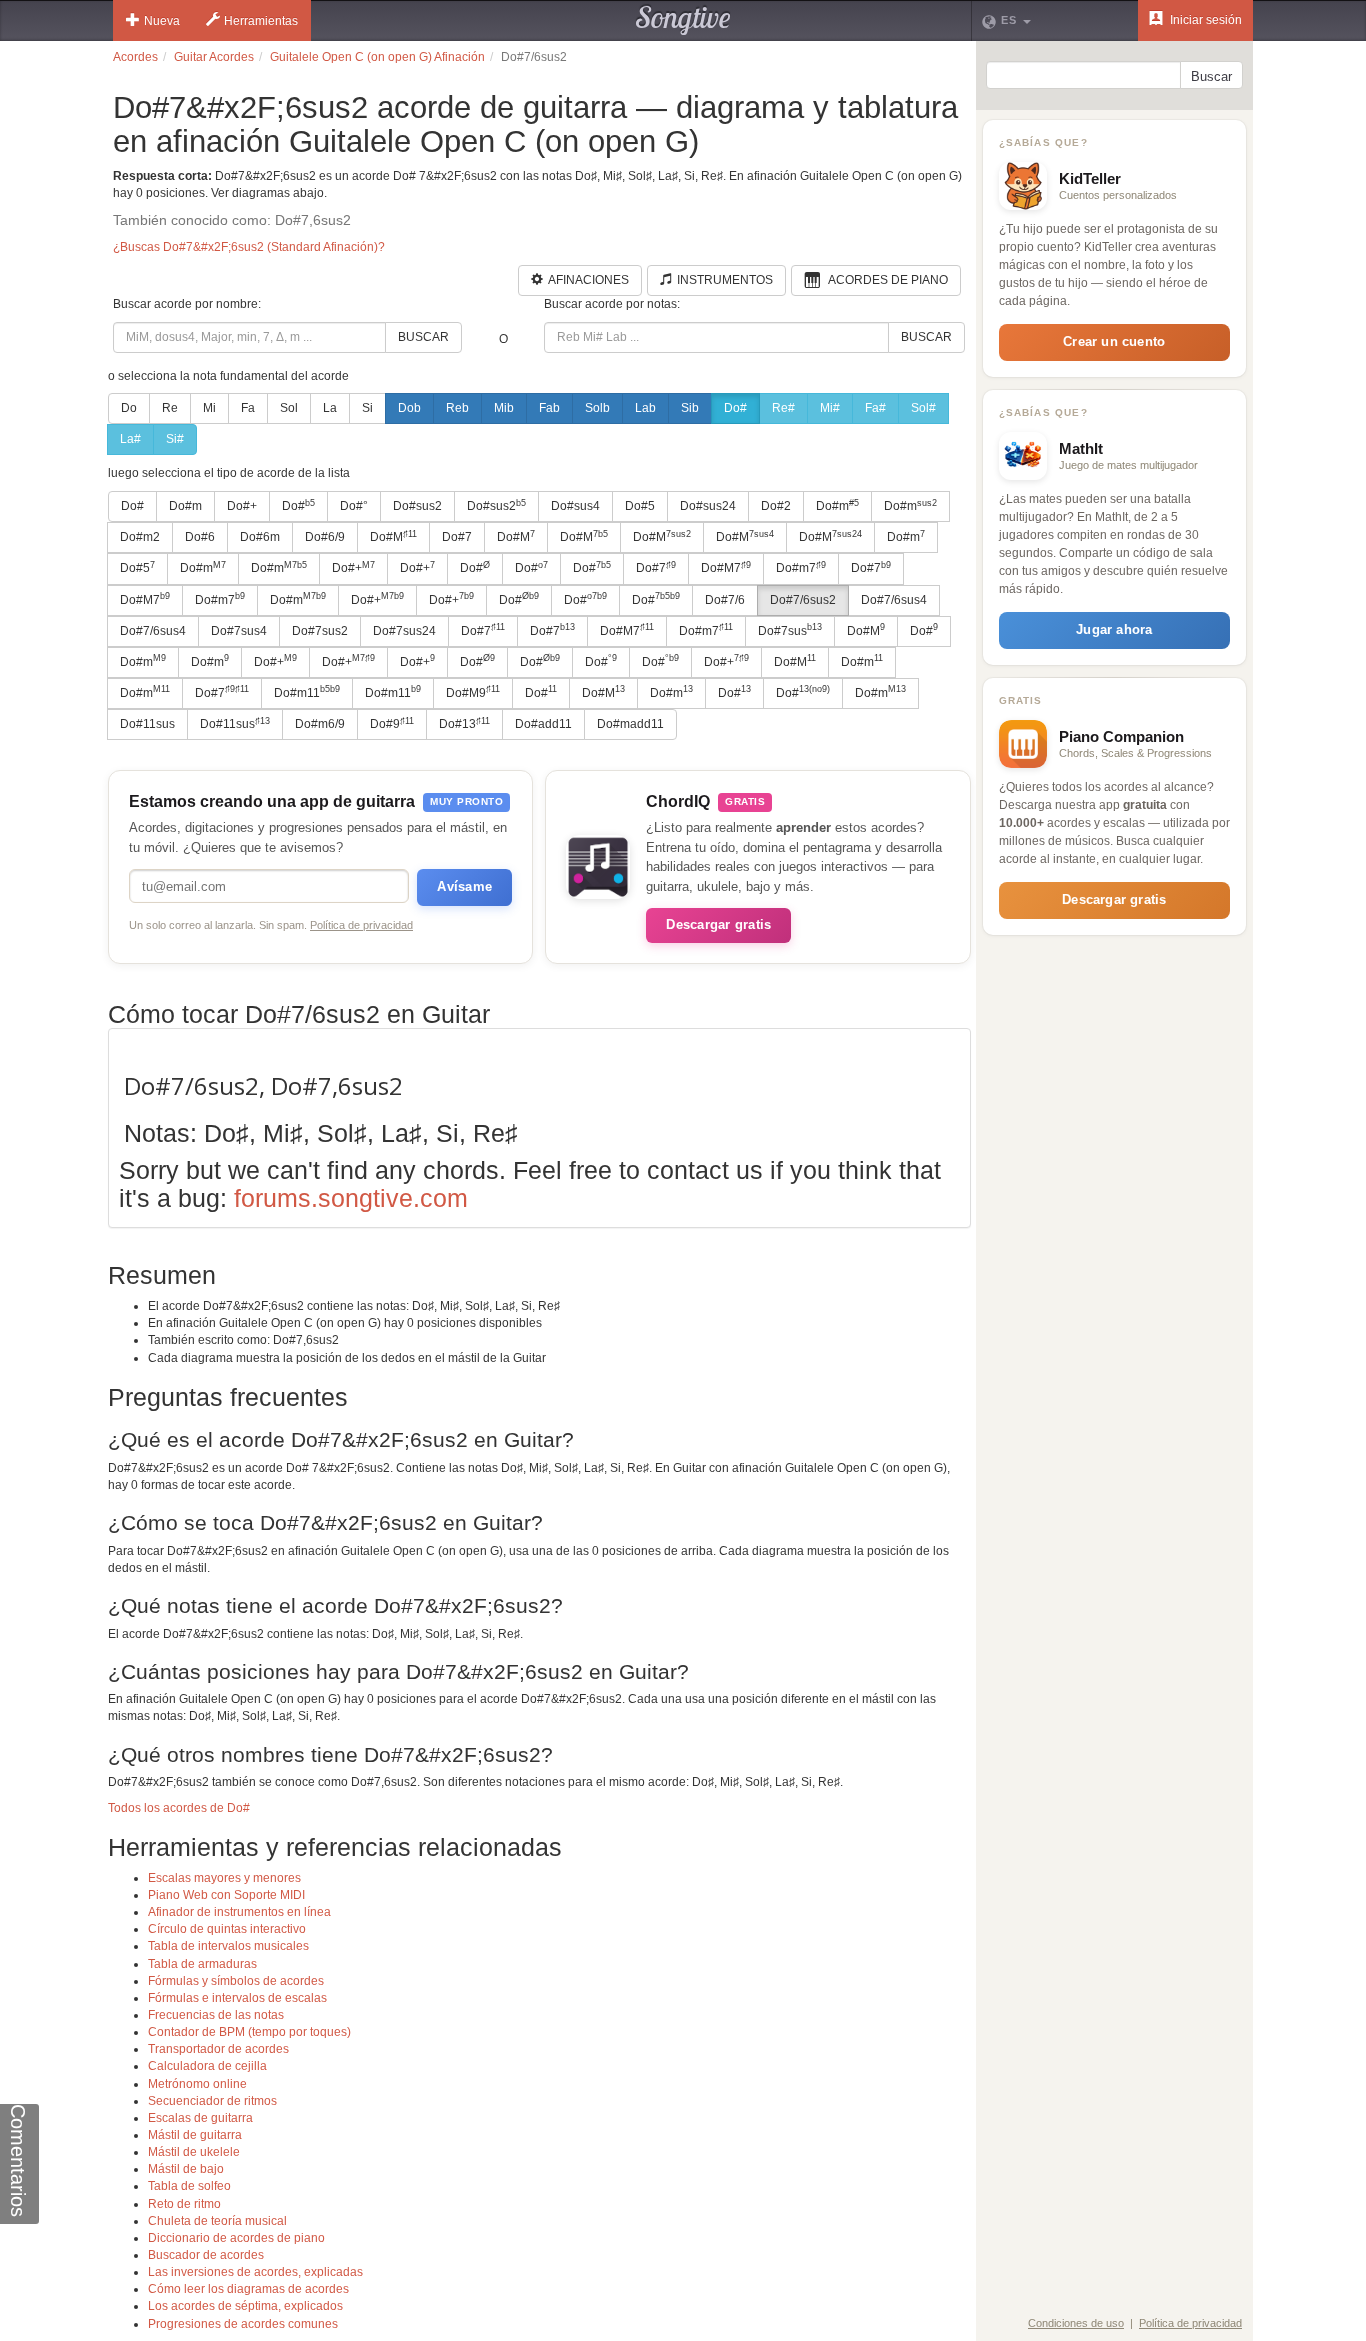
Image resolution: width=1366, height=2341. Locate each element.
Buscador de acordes (206, 2255)
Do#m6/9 (320, 724)
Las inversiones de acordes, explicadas (255, 2272)
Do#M (393, 537)
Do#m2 (140, 537)
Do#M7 (726, 568)
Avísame (464, 886)
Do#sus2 (417, 506)
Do (129, 408)
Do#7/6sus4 (894, 600)
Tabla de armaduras (202, 1964)
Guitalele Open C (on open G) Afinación (377, 57)
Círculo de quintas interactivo (227, 1929)
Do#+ (242, 506)
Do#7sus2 (320, 631)
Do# (735, 408)
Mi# (830, 408)
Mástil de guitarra (195, 2135)
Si (367, 408)
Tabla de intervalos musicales (228, 1946)
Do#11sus (147, 724)
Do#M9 (473, 692)
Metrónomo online (197, 2084)
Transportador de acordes (218, 2049)
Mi (209, 408)
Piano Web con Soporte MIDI (226, 1895)
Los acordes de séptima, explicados (245, 2306)
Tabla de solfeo (189, 2186)
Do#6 (200, 537)
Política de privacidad (361, 925)
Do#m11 (307, 692)
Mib (504, 408)
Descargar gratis (718, 924)
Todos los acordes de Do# (179, 1808)
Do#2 (776, 506)
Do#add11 (543, 724)
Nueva (162, 21)
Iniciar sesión (1204, 20)
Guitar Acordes (214, 57)
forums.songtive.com (351, 1198)
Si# (175, 439)
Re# (783, 408)
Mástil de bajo (186, 2169)
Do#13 (464, 724)
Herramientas (261, 21)
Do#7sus (790, 630)
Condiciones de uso (1076, 2323)
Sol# (923, 408)
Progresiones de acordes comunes (243, 2324)
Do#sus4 (575, 506)
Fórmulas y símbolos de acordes (236, 1981)
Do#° (354, 506)
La (330, 408)
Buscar (423, 337)
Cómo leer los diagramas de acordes (248, 2289)
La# (130, 439)
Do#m (185, 506)
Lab (645, 408)
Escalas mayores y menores (224, 1878)
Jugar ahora (1114, 629)
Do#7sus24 (404, 631)
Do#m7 (801, 568)
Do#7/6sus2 (803, 600)
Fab (549, 408)
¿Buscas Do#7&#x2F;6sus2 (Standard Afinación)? (249, 247)
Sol (289, 408)
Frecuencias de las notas (216, 2015)
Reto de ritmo (184, 2204)
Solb (597, 408)
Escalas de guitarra (200, 2118)
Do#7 (457, 537)
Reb (457, 408)
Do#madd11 (630, 724)
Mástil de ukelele (194, 2152)
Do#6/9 (325, 537)
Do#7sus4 (239, 631)
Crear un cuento (1114, 341)
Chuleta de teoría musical (217, 2221)
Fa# (875, 408)
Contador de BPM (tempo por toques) (249, 2032)
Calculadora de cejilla (207, 2066)
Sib (690, 408)
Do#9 (392, 724)
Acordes (135, 57)
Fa (248, 408)
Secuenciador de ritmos (212, 2101)
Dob (409, 408)
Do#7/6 (725, 600)
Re (170, 408)
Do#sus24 (708, 506)
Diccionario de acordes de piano (236, 2238)
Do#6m (260, 537)
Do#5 (640, 506)
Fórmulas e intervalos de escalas (237, 1998)
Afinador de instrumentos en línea (239, 1912)
